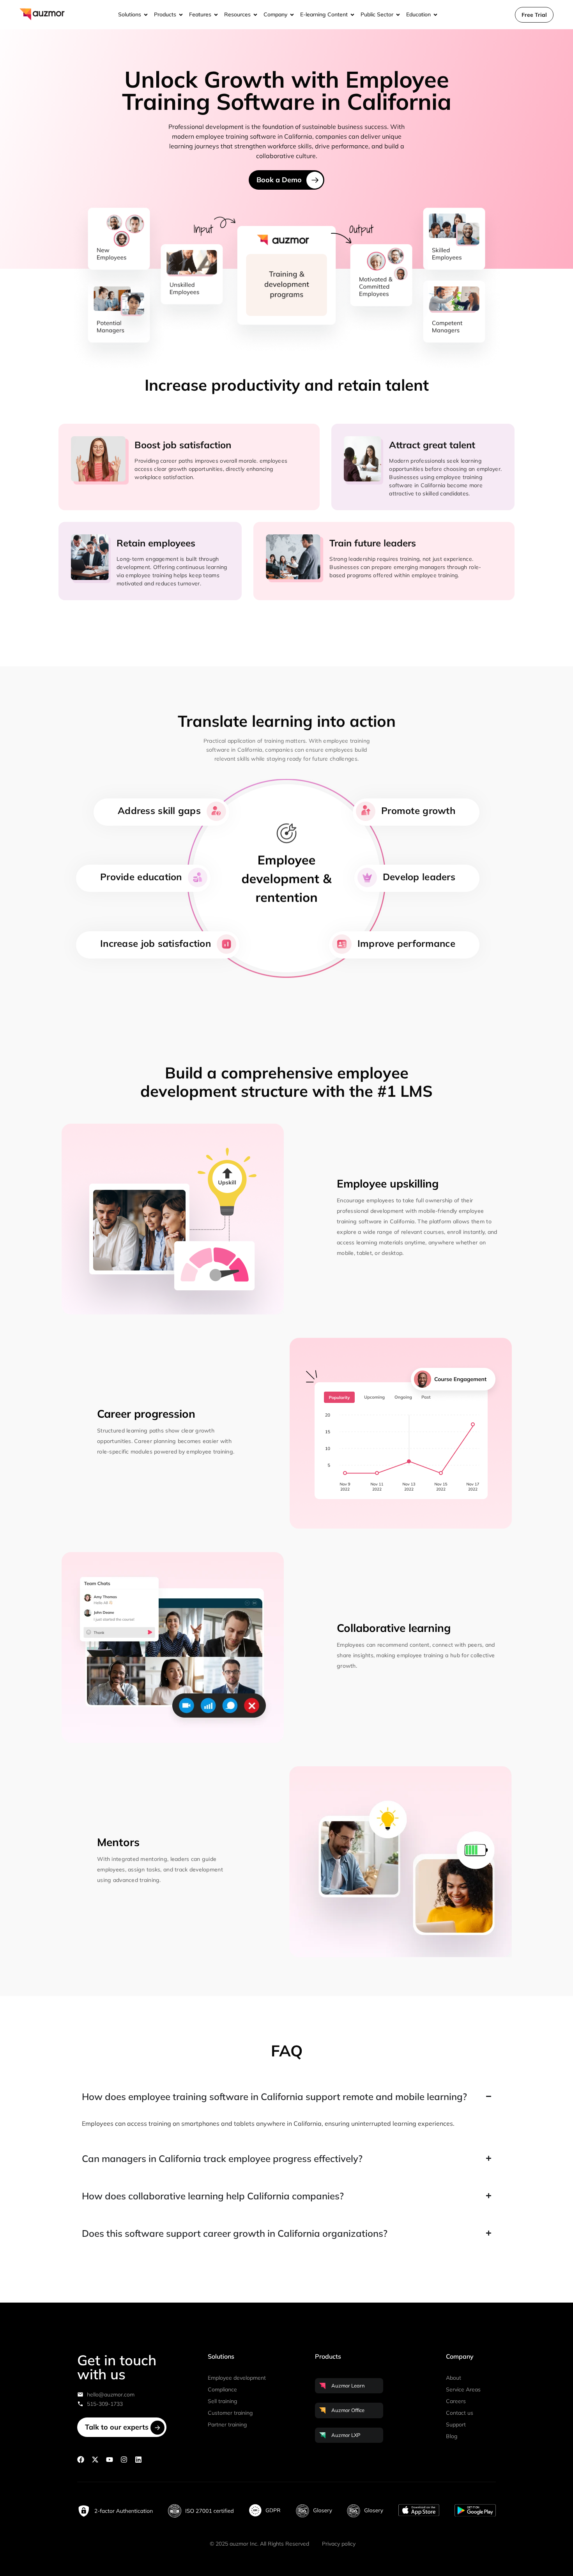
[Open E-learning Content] (352, 15)
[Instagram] (124, 2460)
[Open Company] (292, 15)
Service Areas (463, 2389)
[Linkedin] (138, 2460)
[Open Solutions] (146, 15)
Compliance (222, 2389)
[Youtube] (110, 2460)
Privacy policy (339, 2544)
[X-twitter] (95, 2460)
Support (456, 2424)
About (454, 2378)
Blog (452, 2436)
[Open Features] (216, 15)
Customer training (230, 2413)
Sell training (222, 2401)
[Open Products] (181, 15)
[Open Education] (435, 15)
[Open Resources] (255, 15)
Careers (456, 2401)
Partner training (227, 2424)
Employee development (237, 2378)
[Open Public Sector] (398, 15)
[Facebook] (81, 2460)
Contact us (460, 2413)
